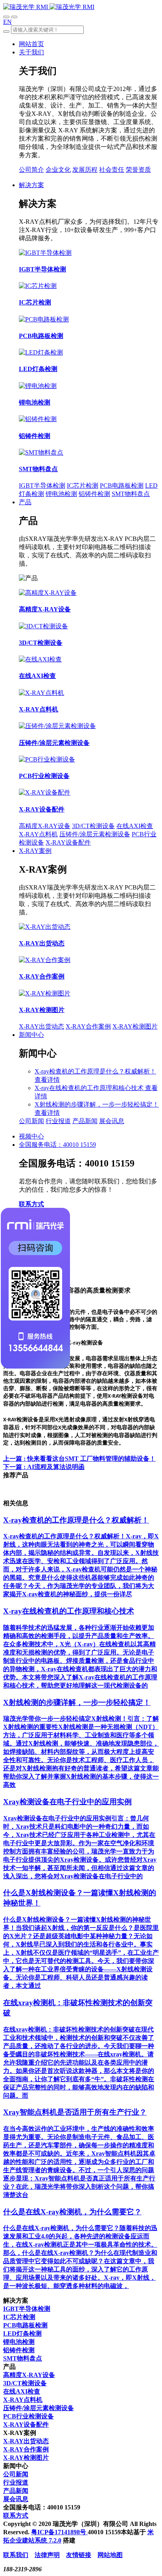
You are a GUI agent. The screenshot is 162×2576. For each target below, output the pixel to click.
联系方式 (31, 1204)
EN (7, 22)
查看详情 (47, 1080)
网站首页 (31, 44)
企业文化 (58, 170)
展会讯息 (112, 1121)
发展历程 (85, 170)
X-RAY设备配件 (68, 842)
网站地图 (110, 2555)
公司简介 (31, 170)
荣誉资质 (138, 170)
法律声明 (47, 2555)
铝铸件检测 (94, 494)
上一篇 (79, 1459)
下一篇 (44, 1467)
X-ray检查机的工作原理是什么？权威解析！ (95, 1071)
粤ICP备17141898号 (59, 2532)
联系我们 (16, 2555)
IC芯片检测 (83, 486)
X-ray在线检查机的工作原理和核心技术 (90, 1088)
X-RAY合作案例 (88, 1026)
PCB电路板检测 (122, 486)
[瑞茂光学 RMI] (49, 7)
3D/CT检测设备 (93, 826)
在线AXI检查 (135, 826)
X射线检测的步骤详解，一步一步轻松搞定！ (97, 1104)
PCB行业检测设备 (29, 2416)
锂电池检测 (61, 494)
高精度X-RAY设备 (45, 826)
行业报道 (58, 1121)
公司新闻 (31, 1121)
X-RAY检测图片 (135, 1026)
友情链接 (79, 2555)
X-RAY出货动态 (41, 1026)
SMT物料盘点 (131, 494)
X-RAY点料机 (38, 834)
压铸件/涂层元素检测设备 (95, 834)
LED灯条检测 (22, 2334)
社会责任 (112, 170)
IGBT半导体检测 (42, 486)
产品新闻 (85, 1121)
